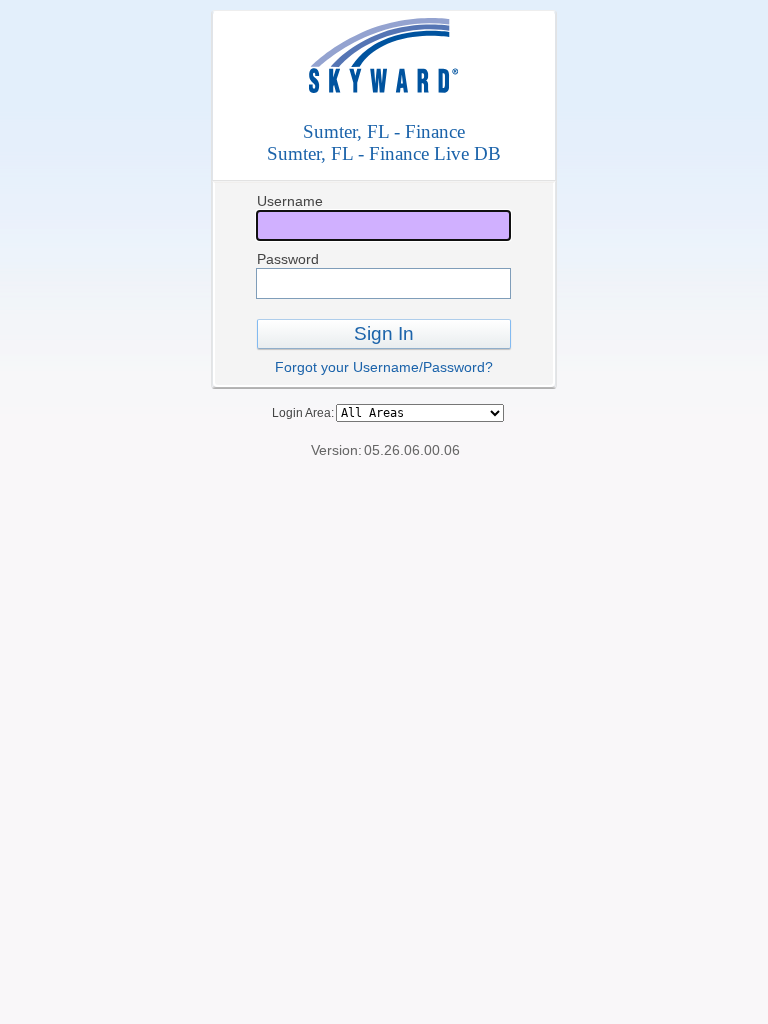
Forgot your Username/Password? (384, 367)
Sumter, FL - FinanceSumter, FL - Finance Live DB (384, 142)
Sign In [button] (384, 333)
